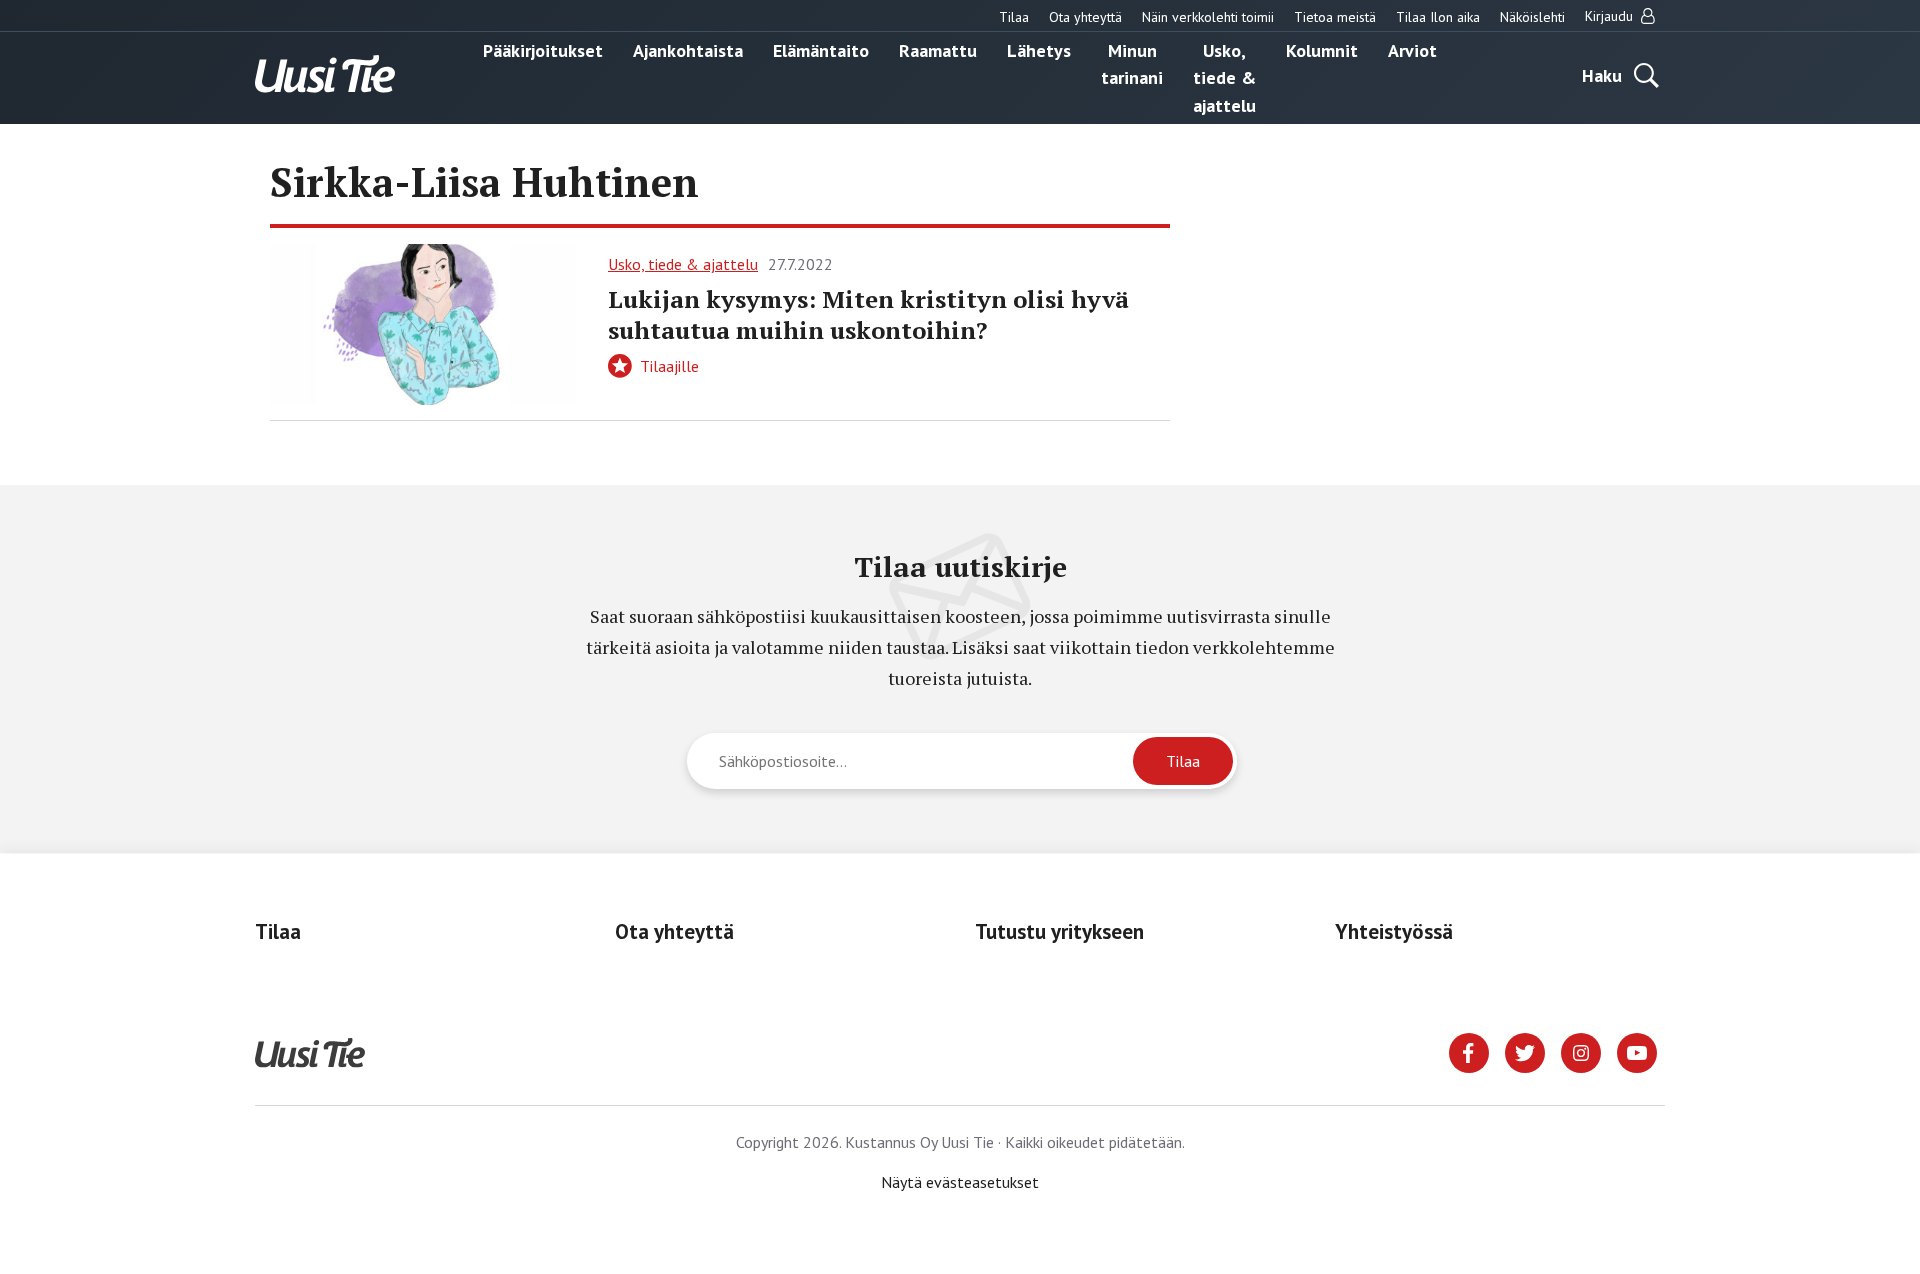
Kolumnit (1322, 49)
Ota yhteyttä (1085, 17)
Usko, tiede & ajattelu (1224, 77)
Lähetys (1039, 49)
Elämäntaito (821, 49)
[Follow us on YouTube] (1637, 1051)
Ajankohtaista (688, 49)
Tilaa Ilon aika (1438, 17)
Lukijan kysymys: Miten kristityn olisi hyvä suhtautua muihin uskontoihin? (868, 314)
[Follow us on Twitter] (1525, 1051)
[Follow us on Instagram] (1581, 1051)
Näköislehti (1532, 17)
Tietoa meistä (1335, 17)
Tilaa (1014, 17)
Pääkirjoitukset (543, 49)
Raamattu (938, 49)
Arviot (1412, 49)
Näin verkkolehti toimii (1208, 17)
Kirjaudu (1611, 16)
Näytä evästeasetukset (960, 1182)
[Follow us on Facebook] (1469, 1051)
